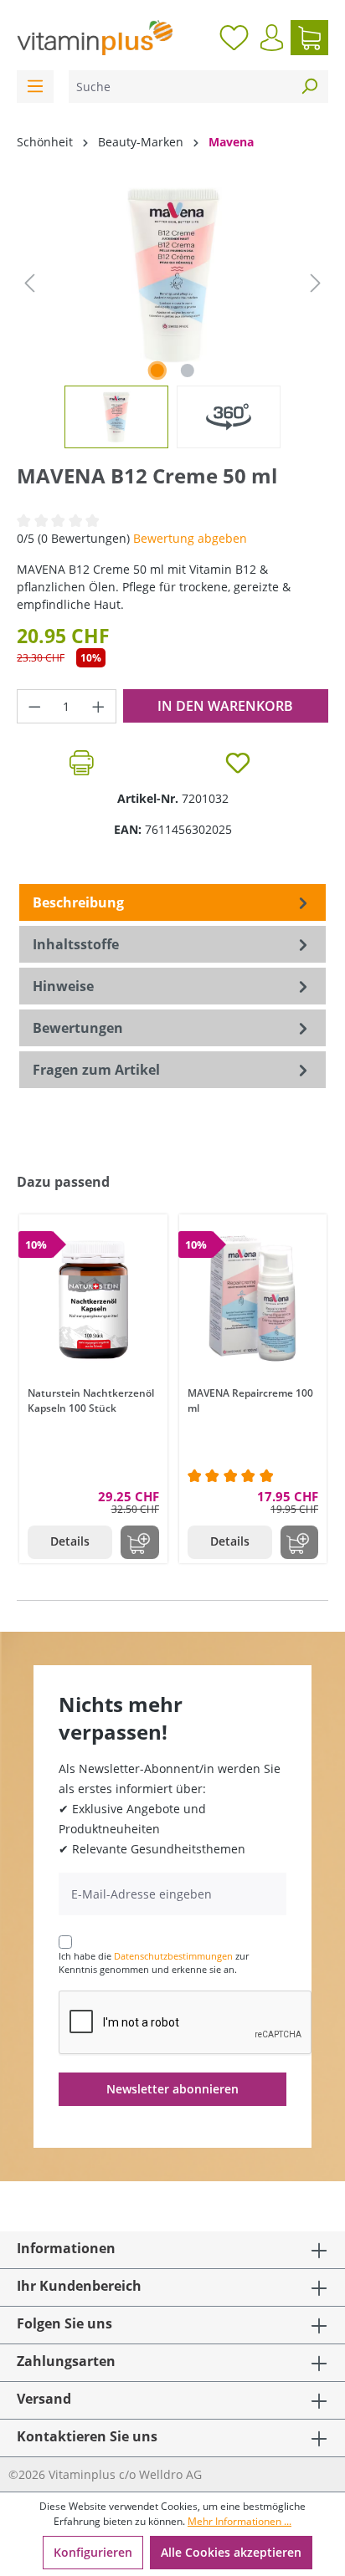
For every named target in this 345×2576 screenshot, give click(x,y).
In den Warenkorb (225, 706)
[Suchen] (309, 87)
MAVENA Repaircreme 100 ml (250, 1400)
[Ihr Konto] (272, 38)
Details (70, 1541)
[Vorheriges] (29, 283)
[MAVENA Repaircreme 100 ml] (253, 1298)
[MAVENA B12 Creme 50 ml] (172, 275)
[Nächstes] (316, 283)
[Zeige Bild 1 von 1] (157, 371)
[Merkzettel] (234, 38)
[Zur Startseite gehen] (95, 38)
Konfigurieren (93, 2552)
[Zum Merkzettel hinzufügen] (238, 763)
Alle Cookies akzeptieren (231, 2552)
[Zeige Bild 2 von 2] (188, 371)
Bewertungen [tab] (78, 1028)
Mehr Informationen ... (239, 2521)
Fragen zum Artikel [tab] (96, 1070)
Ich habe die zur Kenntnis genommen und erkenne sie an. (154, 1963)
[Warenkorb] (309, 38)
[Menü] (35, 87)
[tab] (172, 902)
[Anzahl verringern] (34, 706)
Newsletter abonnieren (172, 2089)
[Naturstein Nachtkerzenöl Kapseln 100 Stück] (93, 1298)
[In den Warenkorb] (140, 1542)
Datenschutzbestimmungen (173, 1956)
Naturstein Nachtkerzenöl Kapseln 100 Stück (91, 1400)
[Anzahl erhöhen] (99, 706)
